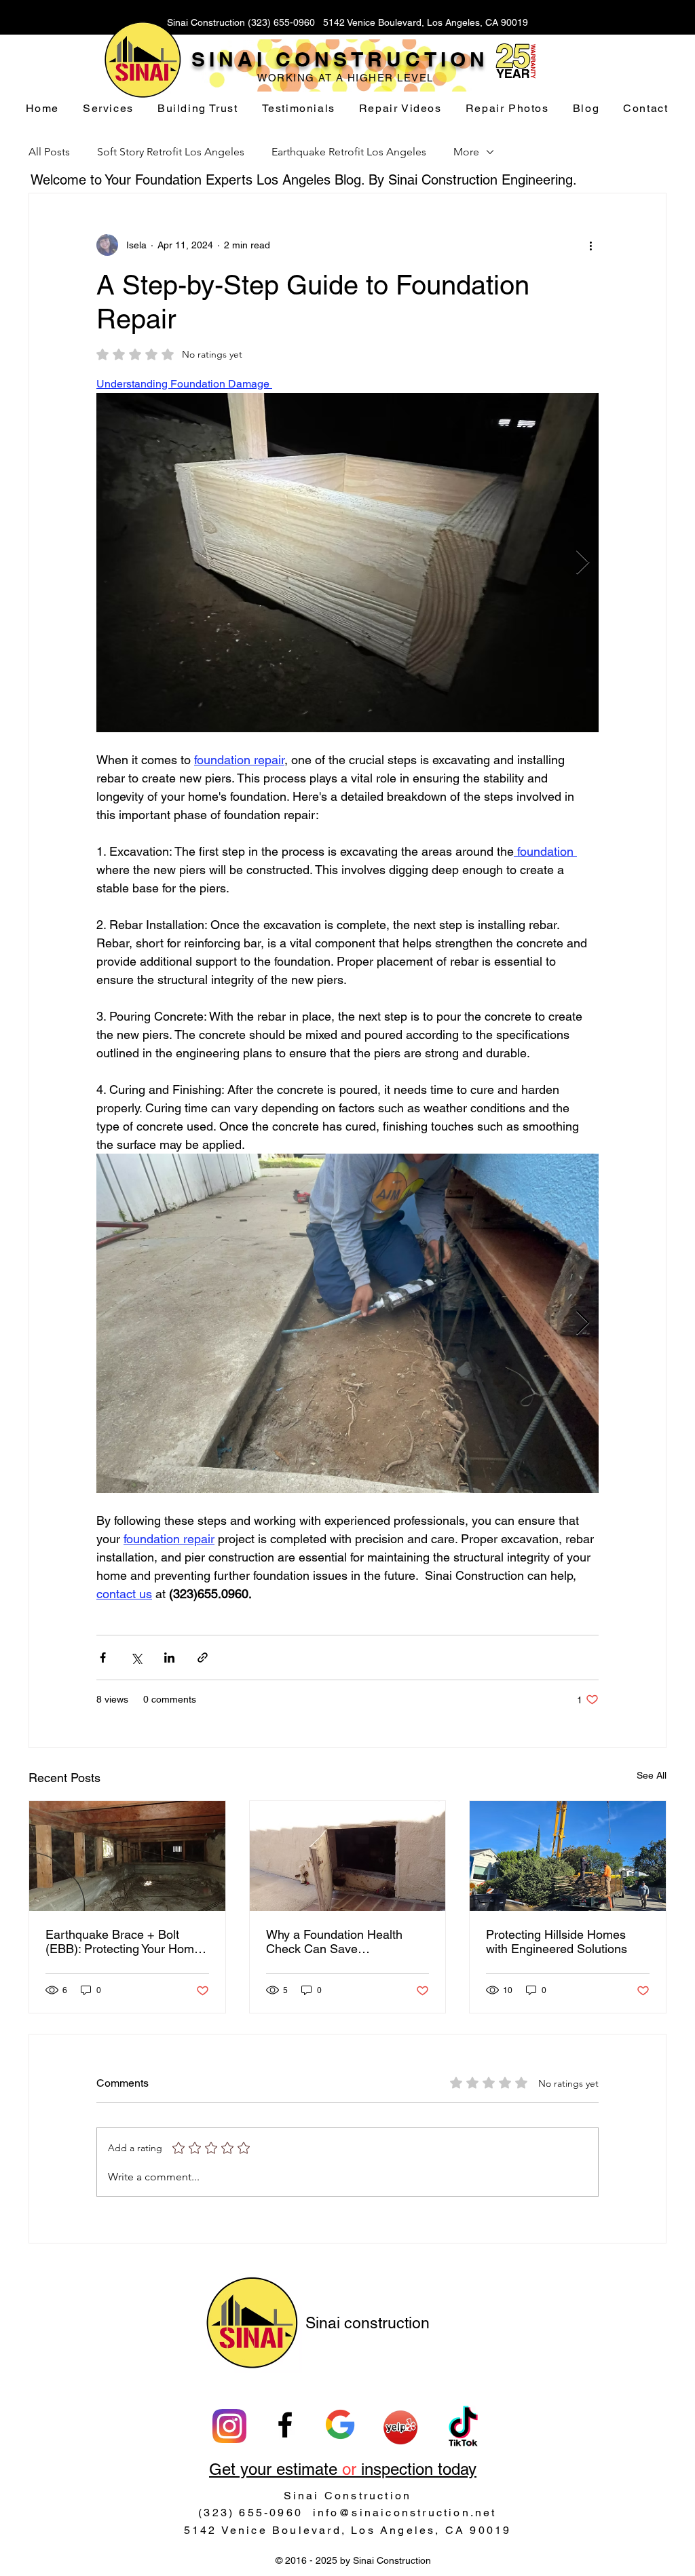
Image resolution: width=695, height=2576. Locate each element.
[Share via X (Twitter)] (136, 1658)
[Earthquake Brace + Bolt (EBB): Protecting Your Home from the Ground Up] (127, 1856)
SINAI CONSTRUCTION (340, 59)
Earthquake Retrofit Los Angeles (349, 152)
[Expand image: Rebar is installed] (581, 1171)
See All (652, 1775)
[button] (109, 109)
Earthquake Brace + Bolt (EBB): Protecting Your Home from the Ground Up (123, 1942)
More (466, 152)
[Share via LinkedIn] (169, 1658)
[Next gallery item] (583, 563)
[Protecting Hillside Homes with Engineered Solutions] (568, 1856)
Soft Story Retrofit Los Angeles (171, 152)
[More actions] (590, 245)
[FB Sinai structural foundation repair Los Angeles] (285, 2425)
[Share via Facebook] (103, 1658)
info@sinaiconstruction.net (405, 2513)
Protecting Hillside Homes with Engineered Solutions (557, 1942)
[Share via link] (203, 1658)
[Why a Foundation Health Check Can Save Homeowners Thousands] (348, 1856)
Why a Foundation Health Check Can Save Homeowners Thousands (334, 1942)
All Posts (49, 152)
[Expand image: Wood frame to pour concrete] (581, 411)
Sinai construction (368, 2323)
